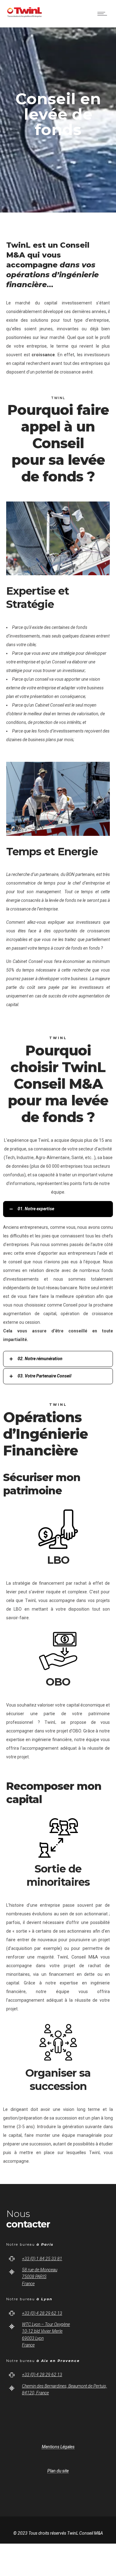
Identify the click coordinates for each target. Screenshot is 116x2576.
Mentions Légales (58, 2447)
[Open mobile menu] (104, 14)
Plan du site (58, 2471)
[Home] (25, 19)
